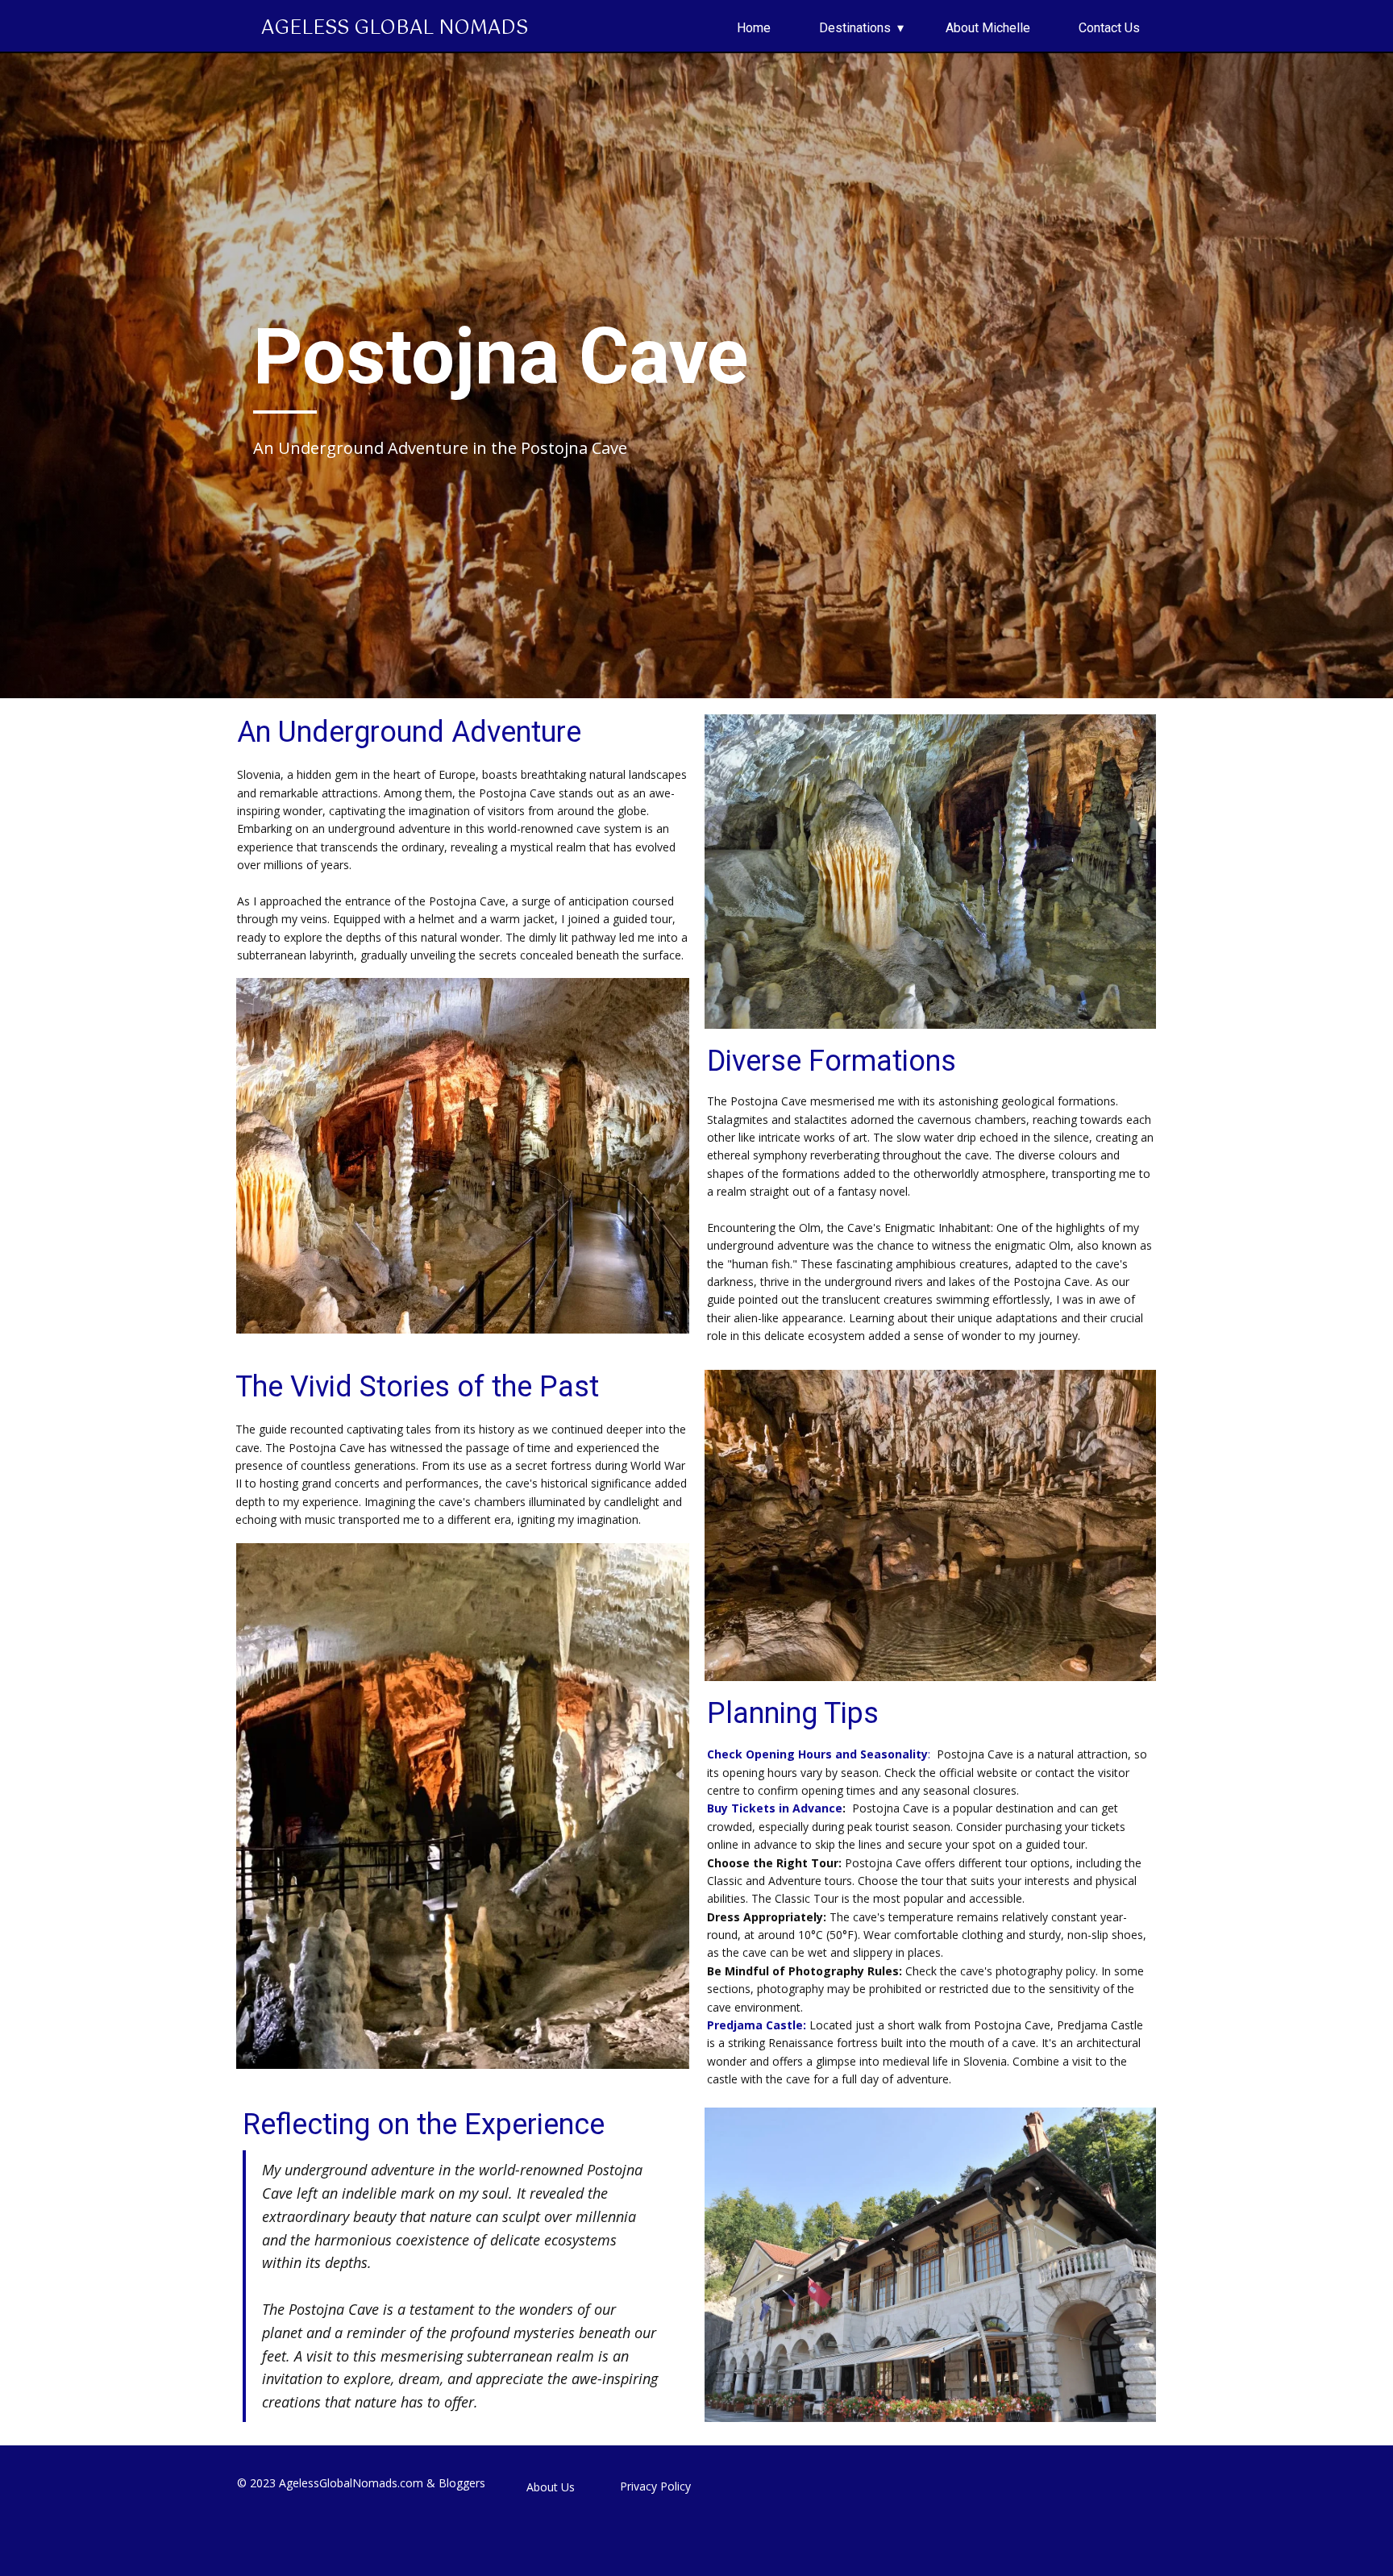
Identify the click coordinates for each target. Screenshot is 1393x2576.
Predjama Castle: (758, 2025)
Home (754, 28)
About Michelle (988, 28)
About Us (551, 2487)
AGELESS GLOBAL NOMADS (395, 28)
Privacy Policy (655, 2486)
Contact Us (1109, 28)
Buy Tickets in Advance (775, 1808)
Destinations (855, 28)
